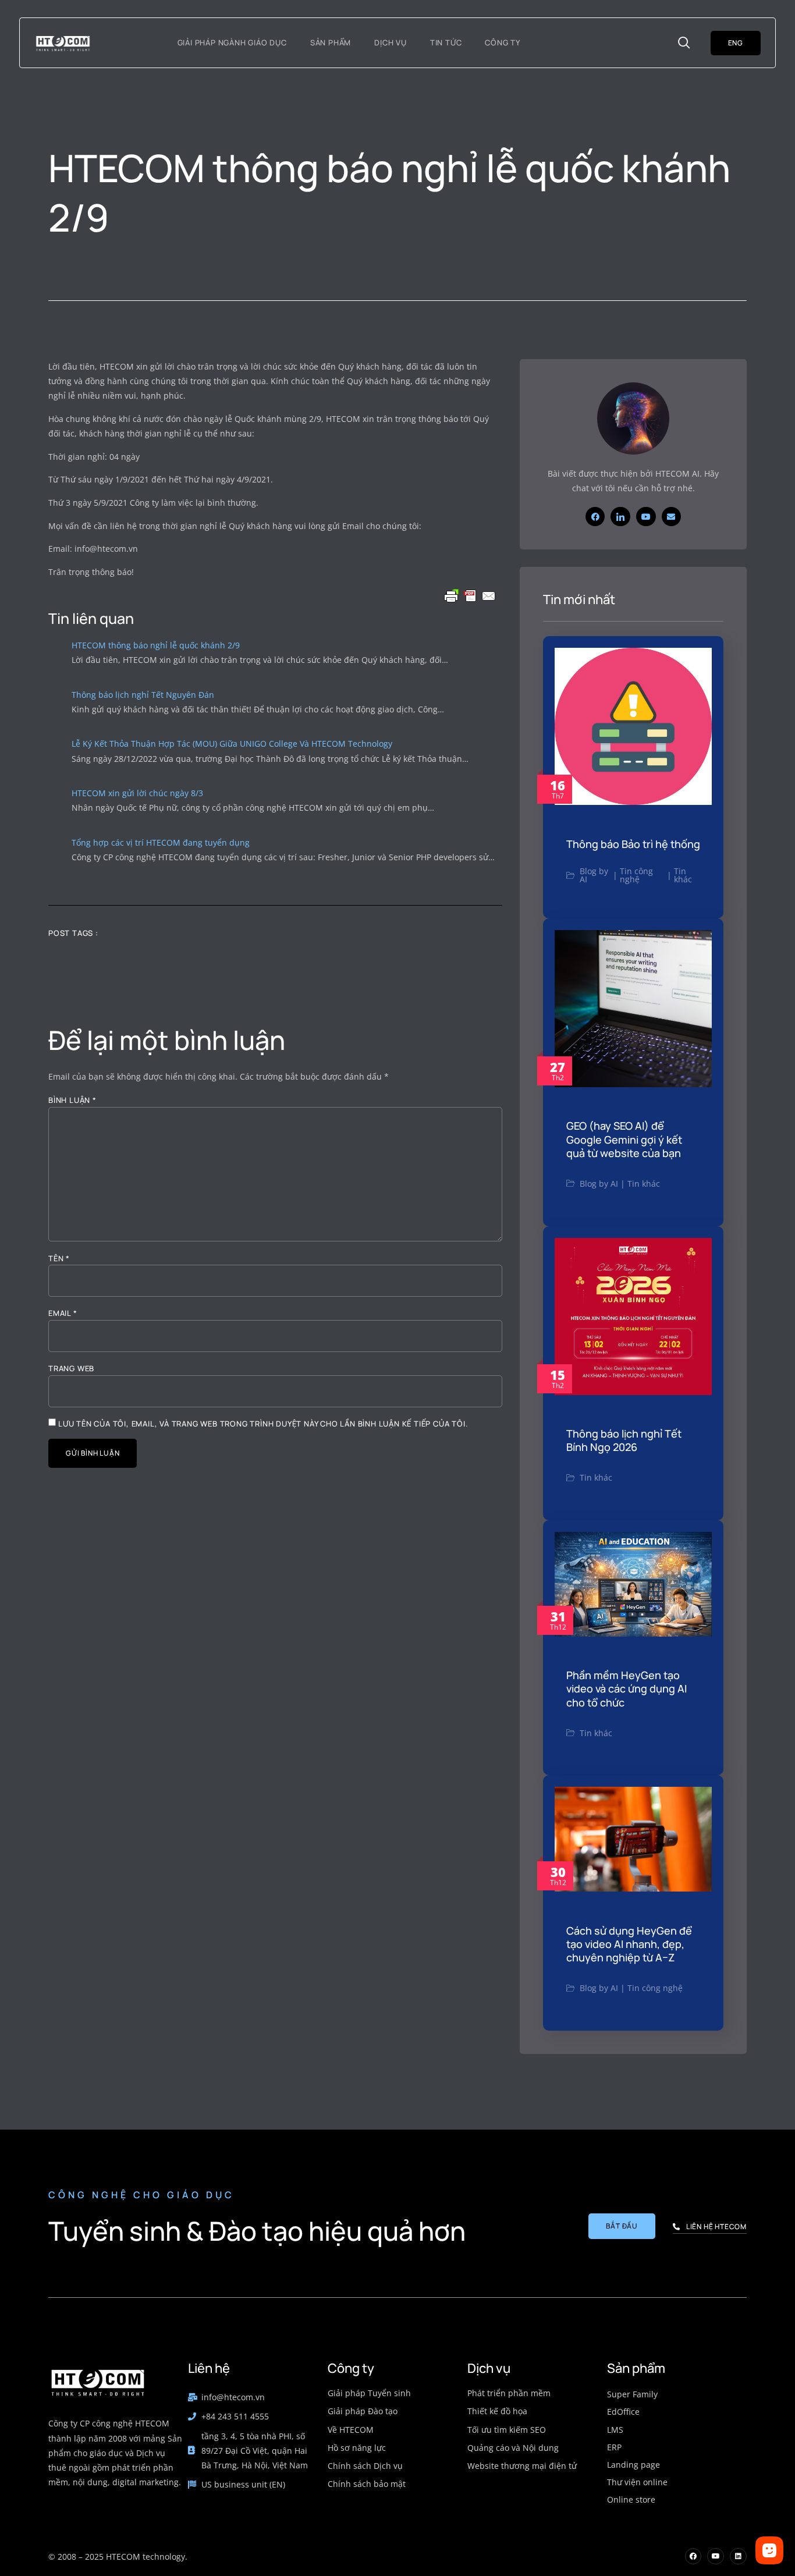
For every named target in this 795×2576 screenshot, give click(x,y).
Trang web (71, 1369)
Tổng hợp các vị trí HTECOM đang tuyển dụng (161, 842)
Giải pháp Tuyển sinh (369, 2393)
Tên (59, 1259)
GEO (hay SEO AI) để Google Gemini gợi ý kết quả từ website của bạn (624, 1139)
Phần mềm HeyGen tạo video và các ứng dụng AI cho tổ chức (627, 1689)
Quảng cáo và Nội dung (513, 2448)
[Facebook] (595, 517)
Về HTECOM (351, 2430)
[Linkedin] (738, 2557)
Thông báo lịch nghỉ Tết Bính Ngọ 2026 (624, 1440)
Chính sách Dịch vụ (365, 2466)
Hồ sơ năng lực (357, 2448)
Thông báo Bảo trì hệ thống (633, 844)
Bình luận (72, 1100)
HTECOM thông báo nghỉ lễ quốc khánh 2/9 (156, 645)
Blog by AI (594, 875)
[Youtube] (646, 517)
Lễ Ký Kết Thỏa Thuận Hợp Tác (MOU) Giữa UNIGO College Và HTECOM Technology (232, 744)
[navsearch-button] (684, 43)
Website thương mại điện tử (522, 2466)
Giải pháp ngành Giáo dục (232, 42)
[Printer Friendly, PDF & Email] (470, 596)
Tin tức (446, 42)
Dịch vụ (391, 42)
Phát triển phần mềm (509, 2393)
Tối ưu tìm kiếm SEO (507, 2430)
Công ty (503, 42)
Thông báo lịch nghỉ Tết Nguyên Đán (143, 695)
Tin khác (683, 875)
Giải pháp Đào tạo (363, 2411)
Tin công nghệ (636, 875)
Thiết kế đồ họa (497, 2411)
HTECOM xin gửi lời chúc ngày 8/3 (137, 793)
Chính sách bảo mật (367, 2484)
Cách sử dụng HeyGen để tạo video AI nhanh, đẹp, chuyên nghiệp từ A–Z (629, 1944)
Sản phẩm (331, 42)
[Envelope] (672, 517)
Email (63, 1313)
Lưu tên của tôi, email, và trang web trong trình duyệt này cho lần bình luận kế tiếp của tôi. (263, 1424)
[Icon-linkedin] (620, 517)
